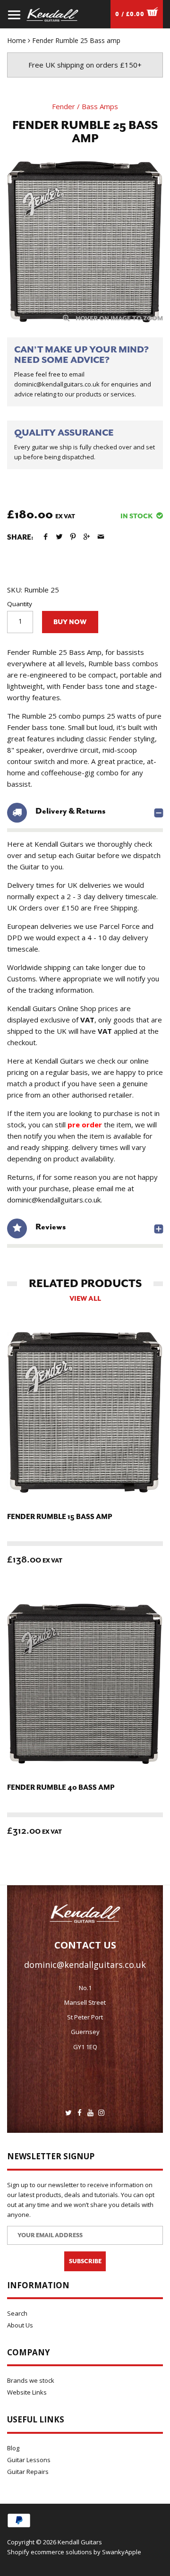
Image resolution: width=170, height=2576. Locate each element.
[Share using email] (101, 537)
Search (17, 2313)
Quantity (20, 604)
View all (85, 1299)
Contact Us (85, 1945)
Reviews (51, 1227)
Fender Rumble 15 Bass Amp (59, 1517)
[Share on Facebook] (46, 537)
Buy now (70, 622)
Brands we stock (31, 2380)
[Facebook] (80, 2113)
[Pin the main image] (73, 537)
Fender (64, 106)
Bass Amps (100, 106)
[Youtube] (90, 2113)
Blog (13, 2448)
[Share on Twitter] (59, 537)
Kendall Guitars (80, 2542)
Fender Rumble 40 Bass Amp (61, 1788)
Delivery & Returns (70, 811)
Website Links (27, 2392)
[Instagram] (101, 2113)
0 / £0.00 (131, 14)
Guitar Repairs (28, 2472)
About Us (20, 2325)
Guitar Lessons (29, 2460)
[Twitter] (69, 2113)
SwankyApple (122, 2552)
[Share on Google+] (87, 537)
